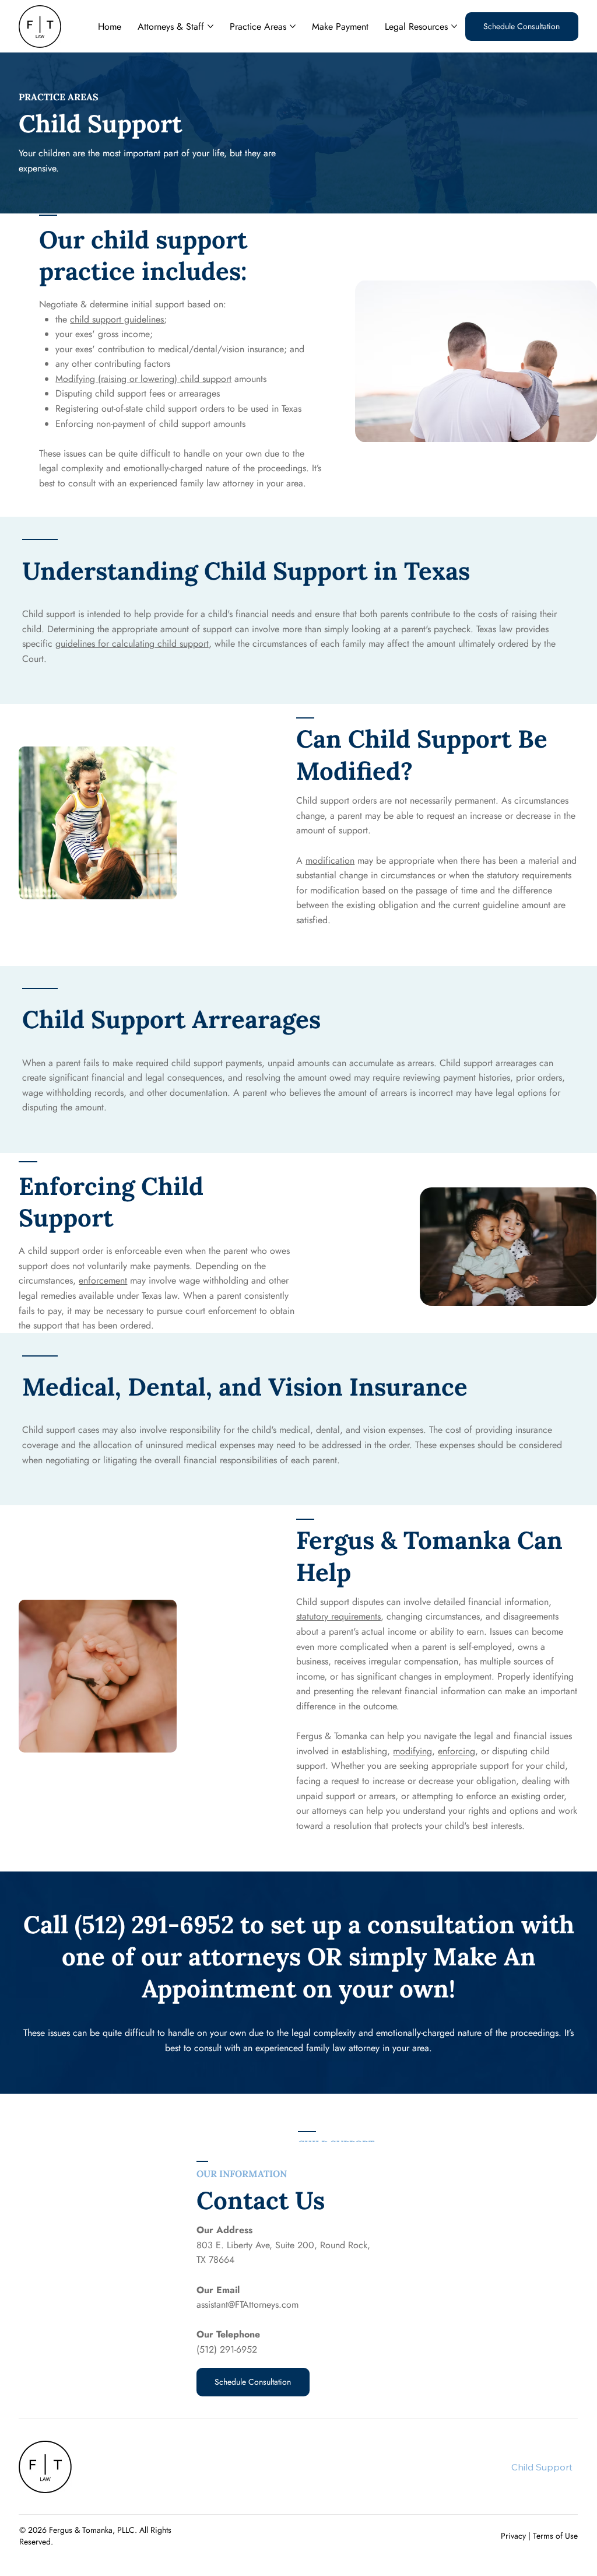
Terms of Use (555, 2536)
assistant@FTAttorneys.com (247, 2305)
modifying (412, 1751)
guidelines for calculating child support (132, 644)
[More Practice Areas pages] (293, 26)
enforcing (456, 1751)
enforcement (103, 1280)
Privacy (513, 2536)
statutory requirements (338, 1616)
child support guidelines (117, 319)
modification (330, 861)
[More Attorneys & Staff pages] (210, 26)
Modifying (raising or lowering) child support (143, 379)
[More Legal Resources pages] (454, 26)
